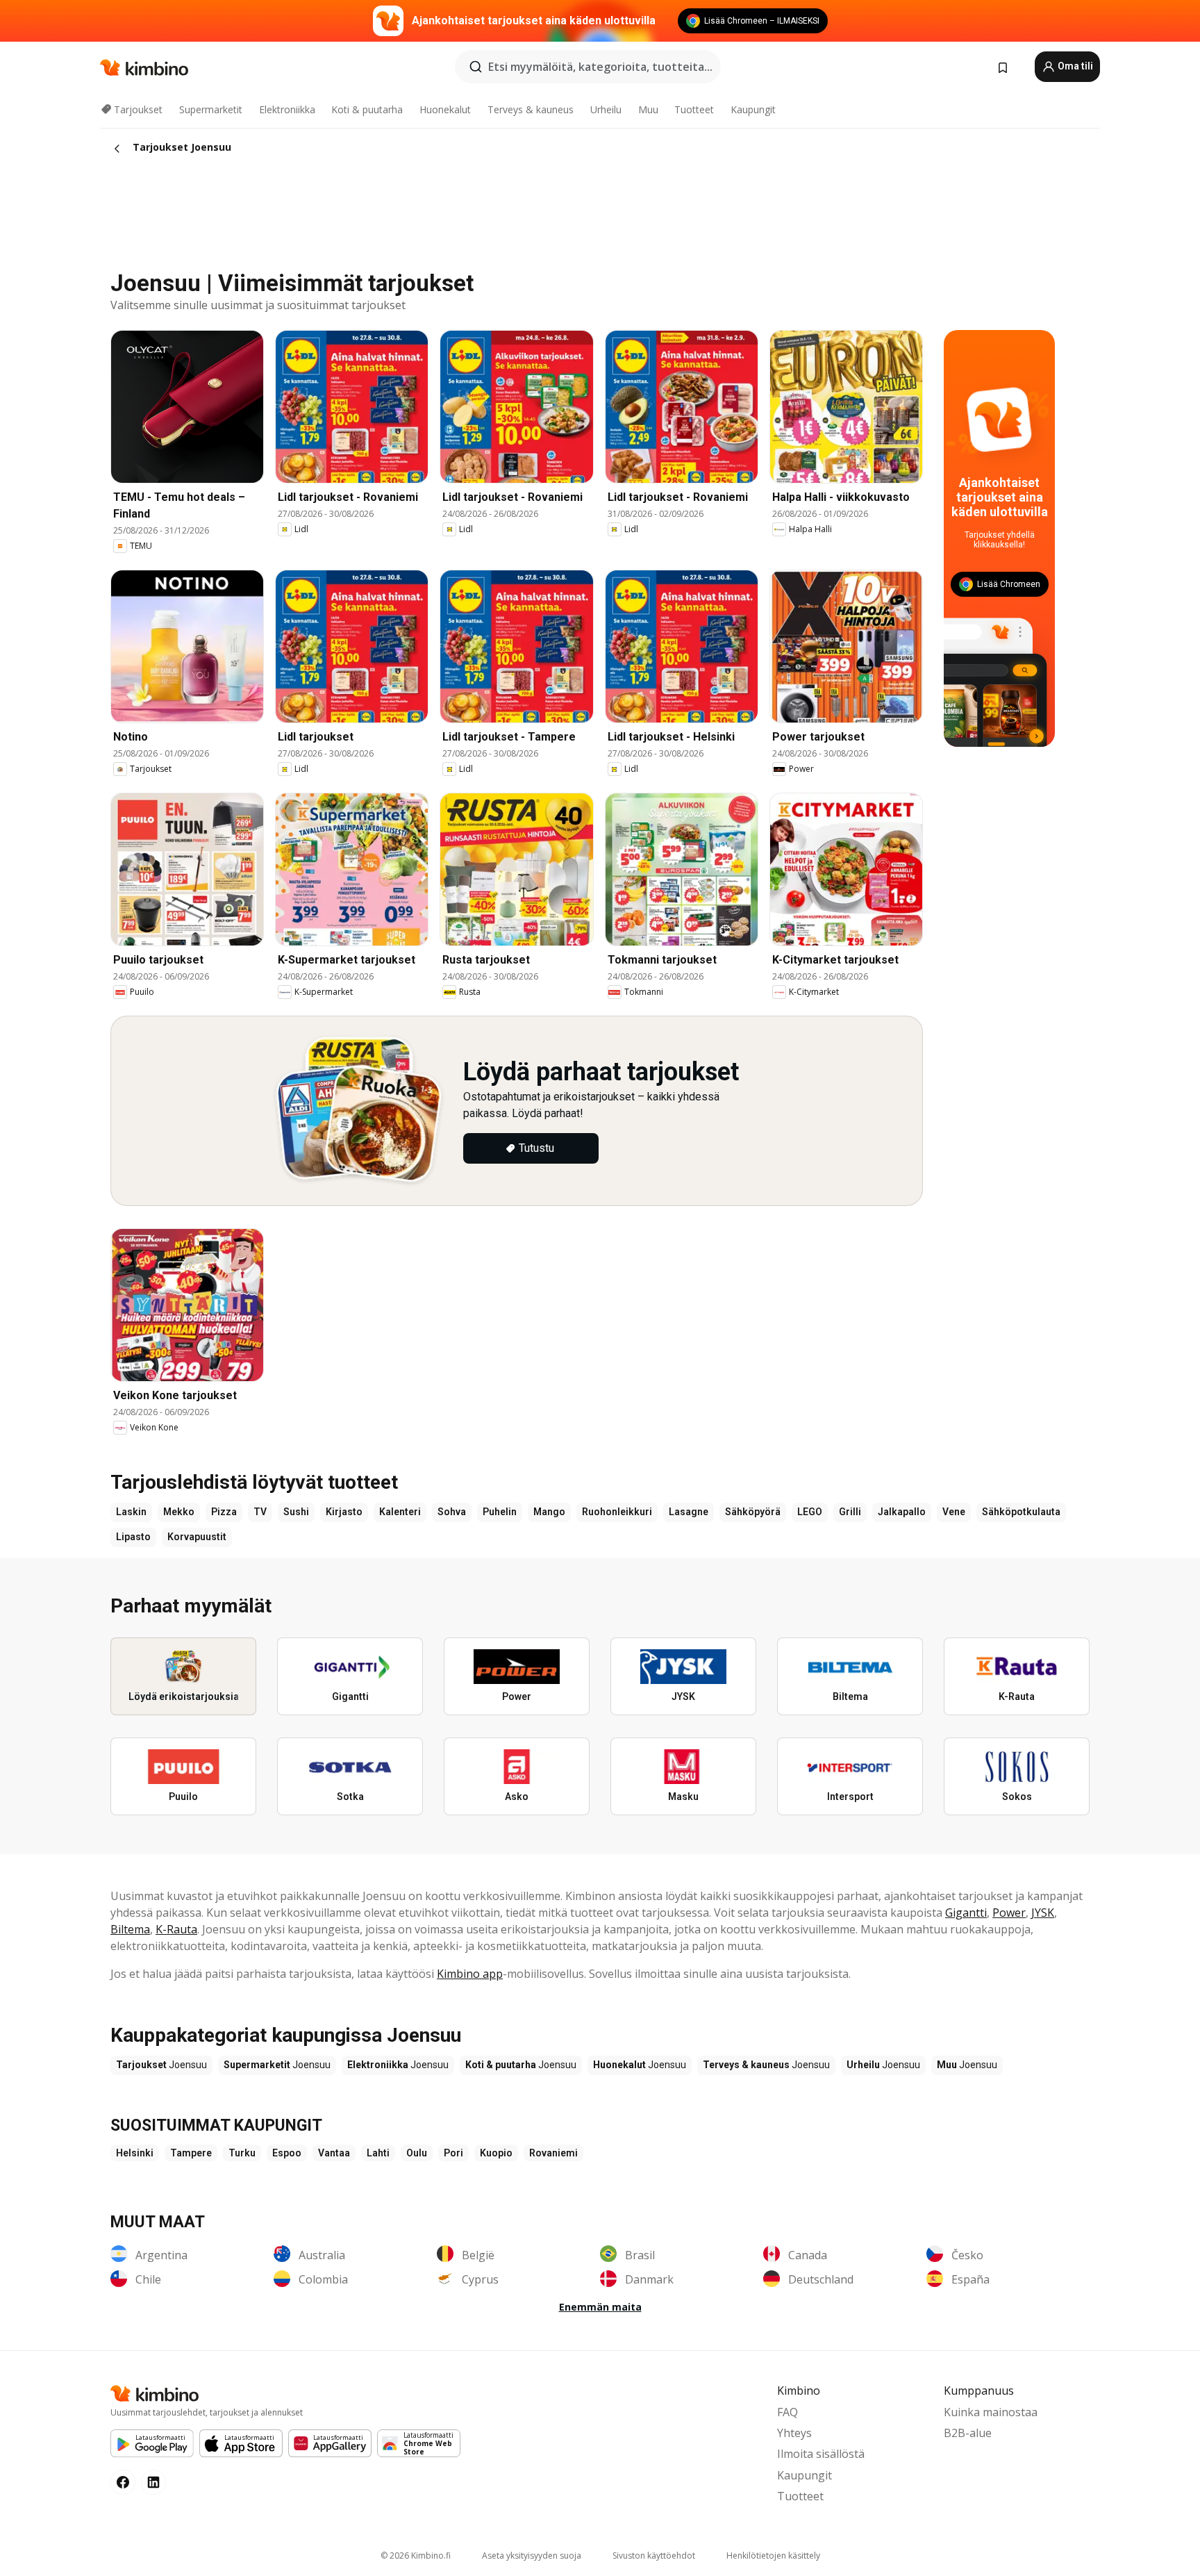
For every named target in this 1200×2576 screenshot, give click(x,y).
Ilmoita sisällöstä (821, 2454)
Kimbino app (470, 1974)
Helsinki (135, 2153)
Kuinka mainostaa (991, 2412)
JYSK (1043, 1913)
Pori (453, 2153)
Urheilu (606, 109)
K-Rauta (176, 1929)
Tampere (191, 2153)
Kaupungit (753, 109)
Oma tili (1074, 66)
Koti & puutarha (367, 109)
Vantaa (334, 2153)
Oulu (417, 2153)
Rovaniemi (553, 2153)
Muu (648, 109)
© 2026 (416, 2556)
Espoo (287, 2153)
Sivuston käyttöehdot (654, 2556)
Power (1009, 1913)
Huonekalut (445, 109)
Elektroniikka (287, 109)
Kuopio (496, 2153)
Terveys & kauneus (531, 109)
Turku (242, 2153)
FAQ (787, 2412)
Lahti (378, 2153)
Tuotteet (694, 109)
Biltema (130, 1929)
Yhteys (794, 2433)
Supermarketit (211, 109)
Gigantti (966, 1913)
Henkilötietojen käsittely (773, 2556)
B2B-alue (968, 2433)
